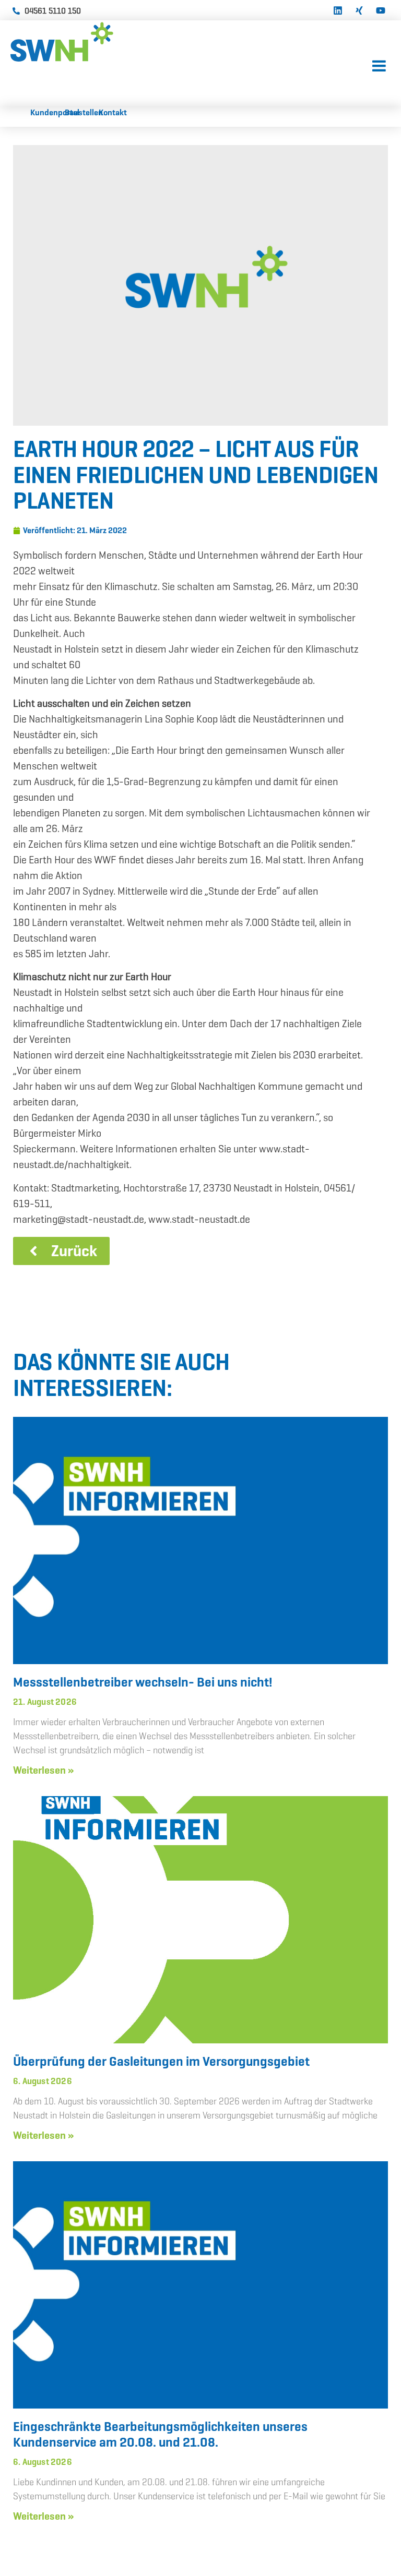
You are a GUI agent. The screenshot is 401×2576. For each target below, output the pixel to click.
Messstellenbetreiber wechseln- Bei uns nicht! (143, 1682)
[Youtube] (381, 9)
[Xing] (359, 9)
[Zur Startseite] (89, 42)
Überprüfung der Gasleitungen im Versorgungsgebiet (161, 2061)
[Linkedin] (338, 9)
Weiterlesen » (43, 1770)
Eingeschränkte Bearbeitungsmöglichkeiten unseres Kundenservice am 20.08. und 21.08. (160, 2434)
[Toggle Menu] (379, 67)
